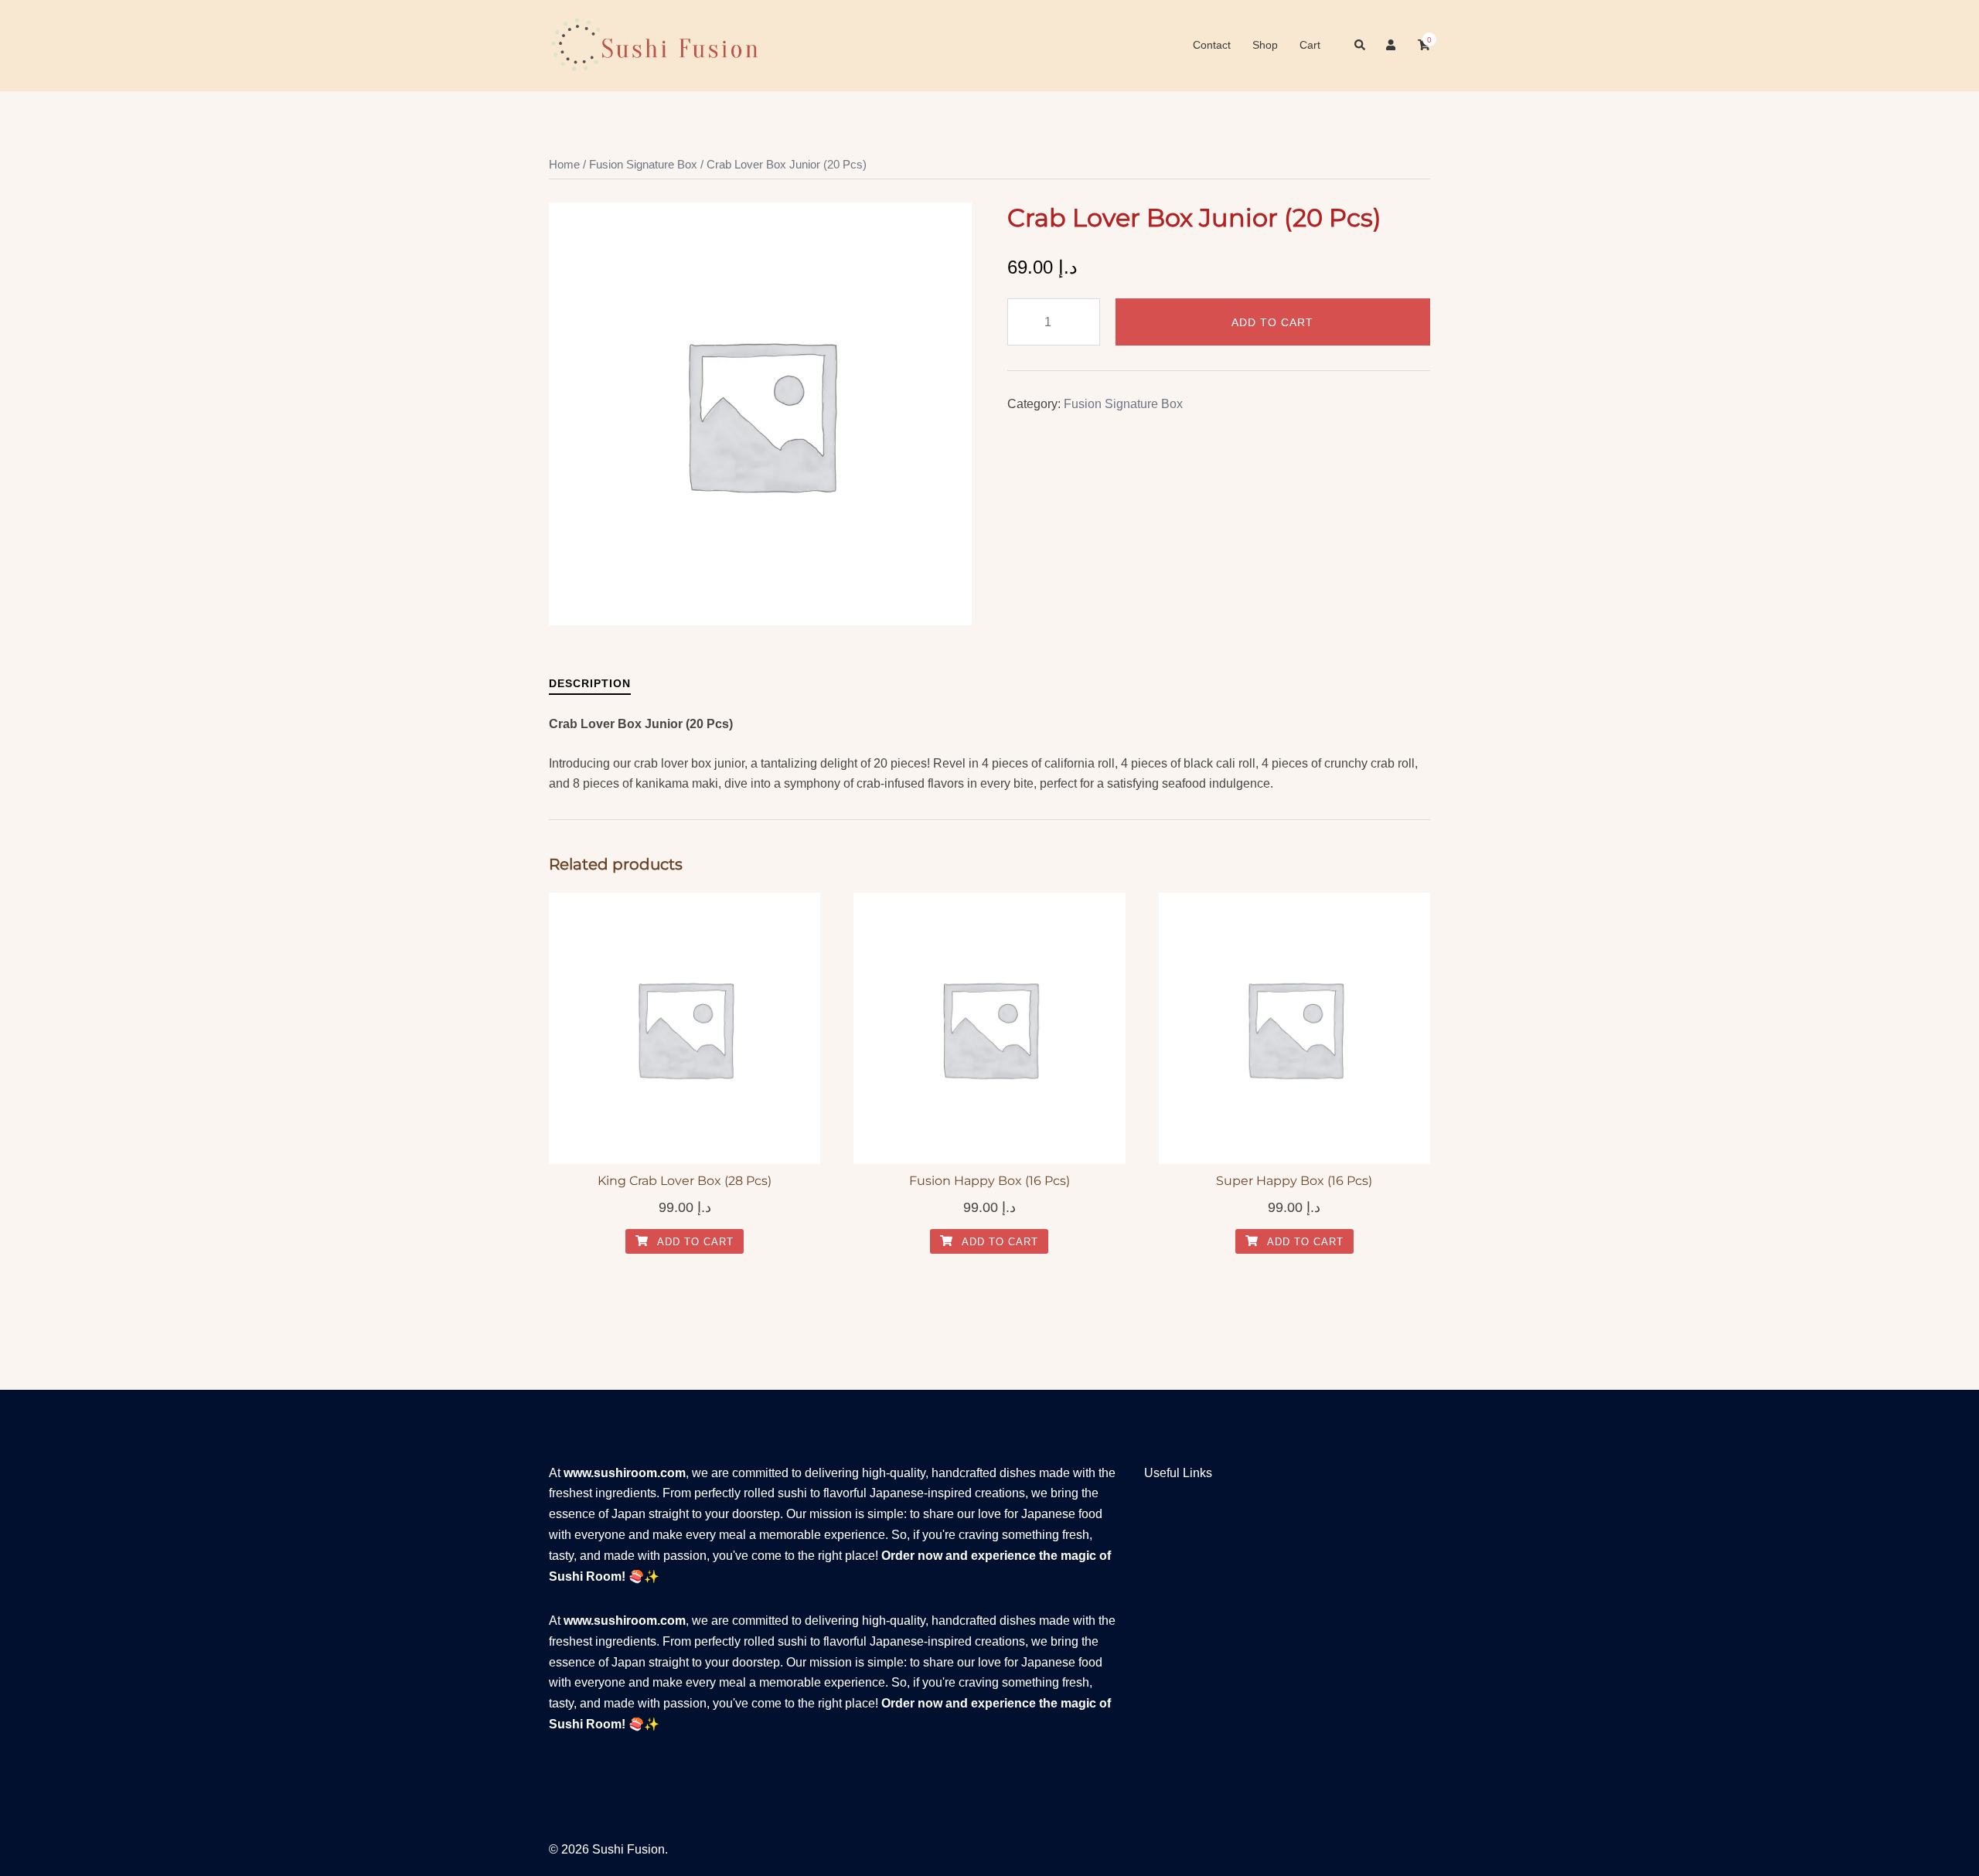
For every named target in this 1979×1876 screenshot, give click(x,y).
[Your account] (1392, 46)
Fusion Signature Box (643, 165)
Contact (1212, 45)
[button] (1361, 46)
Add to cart (1272, 322)
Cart (1310, 45)
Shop (1265, 45)
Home (564, 165)
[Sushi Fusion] (654, 44)
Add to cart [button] (694, 1242)
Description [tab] (590, 683)
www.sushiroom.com (625, 1473)
